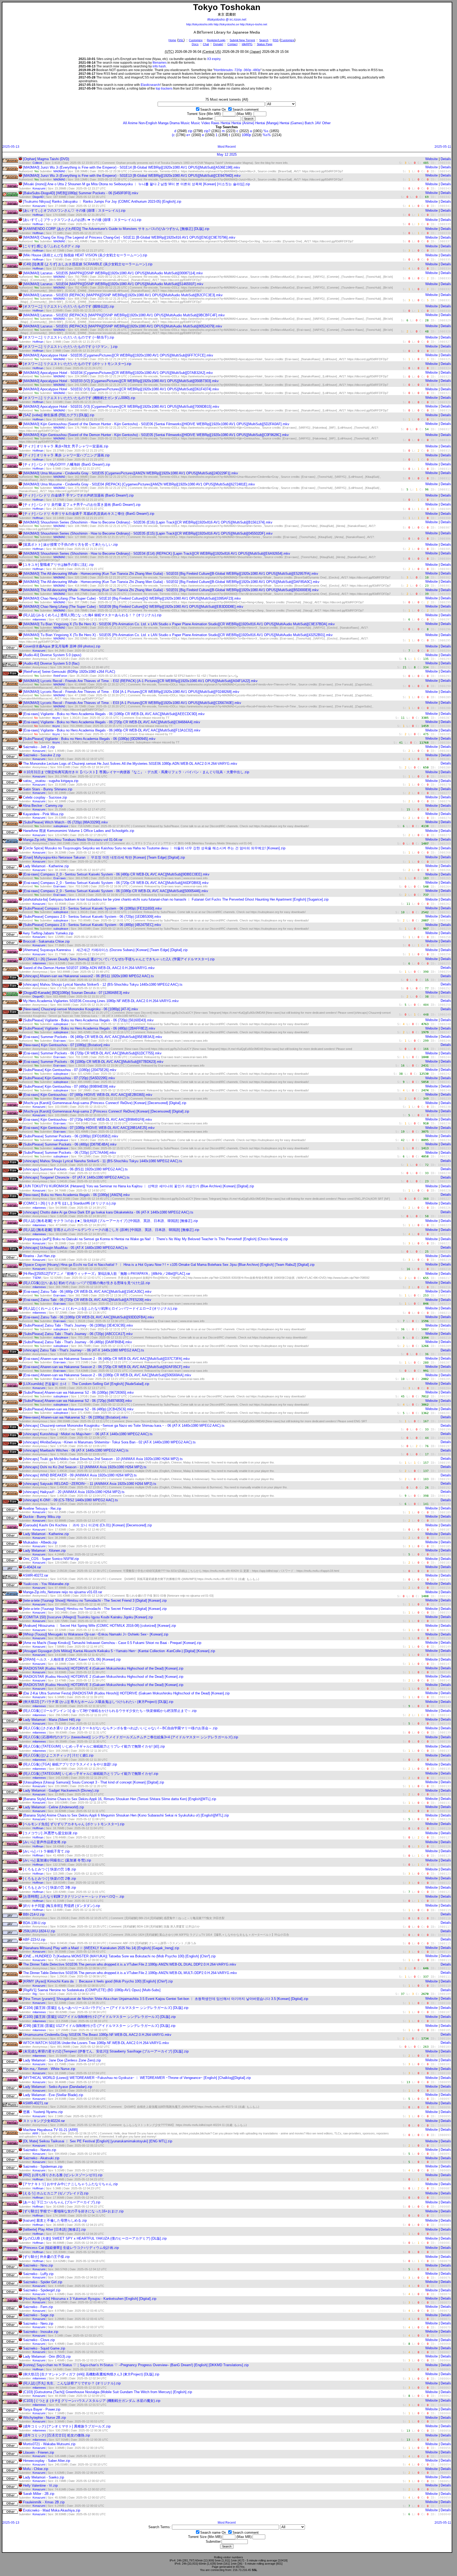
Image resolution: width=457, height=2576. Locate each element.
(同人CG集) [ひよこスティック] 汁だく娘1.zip (58, 1755)
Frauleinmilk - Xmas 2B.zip (44, 2502)
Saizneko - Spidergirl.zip (42, 2290)
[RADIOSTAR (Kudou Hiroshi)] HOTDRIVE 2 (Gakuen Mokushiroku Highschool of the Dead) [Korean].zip (103, 1677)
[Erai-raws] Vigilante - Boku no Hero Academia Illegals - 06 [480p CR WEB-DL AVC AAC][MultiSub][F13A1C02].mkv (112, 730)
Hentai (225, 123)
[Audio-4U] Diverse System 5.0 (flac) (51, 663)
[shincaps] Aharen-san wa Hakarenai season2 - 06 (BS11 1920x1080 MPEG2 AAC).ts (88, 976)
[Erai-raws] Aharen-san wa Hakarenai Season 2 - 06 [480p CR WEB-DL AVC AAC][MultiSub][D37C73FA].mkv (106, 1359)
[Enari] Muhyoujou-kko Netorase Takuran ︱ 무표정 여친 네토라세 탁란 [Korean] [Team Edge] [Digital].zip (104, 857)
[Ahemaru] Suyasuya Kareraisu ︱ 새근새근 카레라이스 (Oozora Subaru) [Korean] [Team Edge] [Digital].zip (105, 950)
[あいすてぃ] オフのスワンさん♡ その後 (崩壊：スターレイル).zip (74, 210)
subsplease (61, 826)
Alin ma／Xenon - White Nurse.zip (49, 2069)
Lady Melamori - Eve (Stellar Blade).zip (53, 2095)
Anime (133, 123)
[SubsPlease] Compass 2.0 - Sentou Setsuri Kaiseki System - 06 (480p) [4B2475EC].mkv (92, 925)
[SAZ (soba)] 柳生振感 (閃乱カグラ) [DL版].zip (59, 415)
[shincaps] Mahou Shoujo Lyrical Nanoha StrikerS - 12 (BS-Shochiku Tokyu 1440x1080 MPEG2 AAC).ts (103, 984)
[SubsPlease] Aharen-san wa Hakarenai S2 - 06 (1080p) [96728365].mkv (78, 1393)
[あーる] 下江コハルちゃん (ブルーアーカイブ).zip (62, 2202)
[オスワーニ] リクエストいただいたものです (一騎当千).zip (68, 337)
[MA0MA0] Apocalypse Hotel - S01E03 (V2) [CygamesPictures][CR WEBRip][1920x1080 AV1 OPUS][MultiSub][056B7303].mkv (121, 381)
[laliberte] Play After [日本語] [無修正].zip (54, 2229)
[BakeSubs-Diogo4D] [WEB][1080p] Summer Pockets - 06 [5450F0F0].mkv (81, 193)
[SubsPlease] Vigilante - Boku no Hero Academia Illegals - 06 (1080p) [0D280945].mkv (89, 739)
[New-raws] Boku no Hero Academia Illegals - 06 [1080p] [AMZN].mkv (76, 1195)
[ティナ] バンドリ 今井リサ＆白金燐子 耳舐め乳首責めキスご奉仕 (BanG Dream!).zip (89, 514)
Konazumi (39, 188)
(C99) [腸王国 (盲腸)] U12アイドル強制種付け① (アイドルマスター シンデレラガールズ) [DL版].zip (99, 2026)
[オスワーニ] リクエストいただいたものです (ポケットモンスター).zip (77, 364)
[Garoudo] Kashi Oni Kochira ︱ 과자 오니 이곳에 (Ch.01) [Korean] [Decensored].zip (87, 1525)
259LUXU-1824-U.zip (39, 1931)
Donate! (218, 44)
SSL (181, 40)
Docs (195, 44)
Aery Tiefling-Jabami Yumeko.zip (48, 933)
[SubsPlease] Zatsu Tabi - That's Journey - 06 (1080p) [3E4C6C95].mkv (78, 1325)
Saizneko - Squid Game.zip (44, 2348)
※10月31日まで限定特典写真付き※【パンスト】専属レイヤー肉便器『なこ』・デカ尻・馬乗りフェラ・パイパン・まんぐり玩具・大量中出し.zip (136, 772)
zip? (207, 131)
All (125, 123)
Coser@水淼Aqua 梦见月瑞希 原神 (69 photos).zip (62, 646)
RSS (276, 40)
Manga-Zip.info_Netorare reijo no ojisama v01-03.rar (63, 1592)
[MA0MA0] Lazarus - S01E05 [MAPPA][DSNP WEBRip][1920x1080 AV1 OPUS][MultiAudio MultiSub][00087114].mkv (113, 273)
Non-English (148, 123)
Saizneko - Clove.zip (39, 2340)
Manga (163, 123)
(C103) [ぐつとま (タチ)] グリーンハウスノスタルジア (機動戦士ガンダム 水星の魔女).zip (92, 2401)
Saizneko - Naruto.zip (40, 2150)
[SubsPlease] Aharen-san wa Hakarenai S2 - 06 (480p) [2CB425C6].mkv (78, 1409)
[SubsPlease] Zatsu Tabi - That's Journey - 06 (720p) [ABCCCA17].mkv (78, 1334)
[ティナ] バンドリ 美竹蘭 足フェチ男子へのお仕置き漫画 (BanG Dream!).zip (82, 505)
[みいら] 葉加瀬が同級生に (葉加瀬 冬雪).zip (57, 1860)
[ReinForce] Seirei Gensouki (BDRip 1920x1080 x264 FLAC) (69, 672)
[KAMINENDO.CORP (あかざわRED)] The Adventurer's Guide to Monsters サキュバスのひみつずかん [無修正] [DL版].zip (116, 229)
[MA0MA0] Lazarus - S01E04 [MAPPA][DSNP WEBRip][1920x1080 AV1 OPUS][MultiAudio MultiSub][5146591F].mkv (113, 284)
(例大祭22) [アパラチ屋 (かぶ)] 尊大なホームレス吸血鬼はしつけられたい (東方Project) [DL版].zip (98, 1702)
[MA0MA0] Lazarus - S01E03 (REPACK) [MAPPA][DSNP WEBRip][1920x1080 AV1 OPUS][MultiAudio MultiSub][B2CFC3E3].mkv (123, 295)
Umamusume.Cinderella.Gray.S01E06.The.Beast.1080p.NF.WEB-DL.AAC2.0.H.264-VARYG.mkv (97, 2035)
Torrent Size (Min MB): (204, 114)
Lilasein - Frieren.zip (38, 2452)
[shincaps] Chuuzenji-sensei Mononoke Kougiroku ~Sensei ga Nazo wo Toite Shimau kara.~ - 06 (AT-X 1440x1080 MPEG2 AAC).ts (124, 1426)
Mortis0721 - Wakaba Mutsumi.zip (49, 2444)
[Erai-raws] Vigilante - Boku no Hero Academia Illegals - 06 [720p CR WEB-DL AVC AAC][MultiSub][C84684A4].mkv (112, 722)
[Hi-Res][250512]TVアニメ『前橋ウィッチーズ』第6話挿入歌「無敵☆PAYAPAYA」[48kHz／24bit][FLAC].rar (107, 1274)
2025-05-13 (11, 147)
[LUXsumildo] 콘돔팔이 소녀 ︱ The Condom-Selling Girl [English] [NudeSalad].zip (86, 1384)
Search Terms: (160, 2527)
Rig (35, 1994)
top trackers (164, 89)
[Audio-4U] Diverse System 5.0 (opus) (52, 655)
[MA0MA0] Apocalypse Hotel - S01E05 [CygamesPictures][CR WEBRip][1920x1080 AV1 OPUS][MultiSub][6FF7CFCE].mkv (118, 355)
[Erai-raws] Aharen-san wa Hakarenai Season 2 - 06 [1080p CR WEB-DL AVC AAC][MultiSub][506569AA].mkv (107, 1375)
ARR (35, 2133)
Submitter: (206, 119)
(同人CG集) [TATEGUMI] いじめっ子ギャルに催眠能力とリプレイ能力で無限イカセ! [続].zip (94, 1746)
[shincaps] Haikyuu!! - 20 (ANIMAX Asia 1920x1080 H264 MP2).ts (74, 1492)
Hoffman (38, 215)
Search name (210, 110)
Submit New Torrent (242, 40)
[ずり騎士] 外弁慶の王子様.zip (46, 2257)
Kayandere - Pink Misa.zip (43, 814)
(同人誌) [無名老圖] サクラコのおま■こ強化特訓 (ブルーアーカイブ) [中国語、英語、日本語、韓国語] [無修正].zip (110, 1221)
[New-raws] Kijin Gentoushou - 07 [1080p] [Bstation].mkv (67, 1045)
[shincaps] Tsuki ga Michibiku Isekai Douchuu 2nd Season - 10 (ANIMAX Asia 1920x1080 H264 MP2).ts (103, 1459)
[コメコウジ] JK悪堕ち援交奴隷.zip (50, 1833)
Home (172, 40)
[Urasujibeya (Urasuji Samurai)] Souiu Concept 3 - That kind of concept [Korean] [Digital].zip (93, 1782)
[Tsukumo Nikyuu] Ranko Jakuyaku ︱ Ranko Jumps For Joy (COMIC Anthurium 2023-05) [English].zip (102, 201)
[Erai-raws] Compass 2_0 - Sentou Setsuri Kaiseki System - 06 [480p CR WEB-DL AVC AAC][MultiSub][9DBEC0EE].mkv (116, 874)
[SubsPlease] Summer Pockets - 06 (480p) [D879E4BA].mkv (70, 1144)
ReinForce (60, 676)
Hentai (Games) (292, 123)
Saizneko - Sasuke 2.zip (42, 755)
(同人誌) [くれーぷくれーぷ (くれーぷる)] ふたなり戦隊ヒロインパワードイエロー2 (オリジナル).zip (100, 1308)
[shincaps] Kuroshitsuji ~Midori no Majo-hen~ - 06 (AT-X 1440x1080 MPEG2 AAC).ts (88, 1434)
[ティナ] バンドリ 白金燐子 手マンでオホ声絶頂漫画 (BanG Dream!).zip (78, 495)
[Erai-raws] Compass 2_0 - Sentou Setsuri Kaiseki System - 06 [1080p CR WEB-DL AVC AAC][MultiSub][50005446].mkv (116, 891)
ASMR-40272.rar (35, 1575)
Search (264, 40)
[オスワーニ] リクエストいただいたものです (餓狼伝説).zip (68, 306)
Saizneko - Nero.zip (38, 2324)
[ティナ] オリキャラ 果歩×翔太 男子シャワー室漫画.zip (66, 446)
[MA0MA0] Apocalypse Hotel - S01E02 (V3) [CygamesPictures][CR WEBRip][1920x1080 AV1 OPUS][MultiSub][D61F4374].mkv (121, 389)
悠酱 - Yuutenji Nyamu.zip (43, 2112)
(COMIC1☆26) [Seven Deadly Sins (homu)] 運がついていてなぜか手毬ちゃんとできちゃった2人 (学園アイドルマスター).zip (119, 959)
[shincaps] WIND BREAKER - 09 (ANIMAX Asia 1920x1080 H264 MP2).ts (80, 1475)
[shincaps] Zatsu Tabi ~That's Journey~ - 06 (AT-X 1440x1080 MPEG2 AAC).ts (84, 1350)
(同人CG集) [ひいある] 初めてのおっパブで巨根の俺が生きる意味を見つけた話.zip (86, 1283)
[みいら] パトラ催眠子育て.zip (46, 1851)
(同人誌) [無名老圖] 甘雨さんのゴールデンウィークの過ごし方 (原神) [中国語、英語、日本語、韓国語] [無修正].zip (111, 1230)
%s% (267, 135)
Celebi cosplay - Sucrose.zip (45, 797)
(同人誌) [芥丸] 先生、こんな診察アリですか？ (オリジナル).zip (72, 2383)
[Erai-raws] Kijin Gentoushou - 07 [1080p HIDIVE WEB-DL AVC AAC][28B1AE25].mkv (89, 1128)
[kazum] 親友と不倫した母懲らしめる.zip (55, 2220)
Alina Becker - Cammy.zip (43, 806)
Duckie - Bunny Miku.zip (42, 1517)
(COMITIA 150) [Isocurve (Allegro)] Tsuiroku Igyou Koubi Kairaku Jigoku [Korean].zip (88, 1617)
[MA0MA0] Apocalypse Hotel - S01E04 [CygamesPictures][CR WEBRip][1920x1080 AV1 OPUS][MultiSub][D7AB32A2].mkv (118, 373)
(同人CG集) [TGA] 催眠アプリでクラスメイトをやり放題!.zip (70, 1764)
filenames (160, 63)
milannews (39, 619)
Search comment (246, 110)
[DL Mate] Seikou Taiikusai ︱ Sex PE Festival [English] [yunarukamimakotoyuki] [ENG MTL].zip (98, 2141)
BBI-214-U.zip (34, 1914)
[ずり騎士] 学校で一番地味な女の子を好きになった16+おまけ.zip (73, 2211)
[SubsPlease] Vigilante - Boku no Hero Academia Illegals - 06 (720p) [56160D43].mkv (88, 1020)
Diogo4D (38, 197)
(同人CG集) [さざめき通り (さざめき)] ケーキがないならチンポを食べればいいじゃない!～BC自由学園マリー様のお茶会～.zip (120, 1728)
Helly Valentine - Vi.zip (40, 2485)
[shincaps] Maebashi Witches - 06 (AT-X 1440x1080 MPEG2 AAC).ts (76, 1450)
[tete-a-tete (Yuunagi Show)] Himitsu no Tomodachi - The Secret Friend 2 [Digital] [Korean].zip (95, 1609)
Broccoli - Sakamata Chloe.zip (46, 941)
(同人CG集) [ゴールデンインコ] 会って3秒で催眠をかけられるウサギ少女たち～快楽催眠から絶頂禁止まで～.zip (110, 1711)
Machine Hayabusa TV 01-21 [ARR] (50, 2130)
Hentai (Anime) (243, 123)
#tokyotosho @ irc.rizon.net (227, 20)
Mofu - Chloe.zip (36, 2469)
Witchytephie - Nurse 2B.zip (44, 2418)
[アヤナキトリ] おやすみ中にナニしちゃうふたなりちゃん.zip (70, 2184)
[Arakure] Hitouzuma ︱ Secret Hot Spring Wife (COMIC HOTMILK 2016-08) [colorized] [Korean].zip (99, 1626)
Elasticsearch (150, 85)
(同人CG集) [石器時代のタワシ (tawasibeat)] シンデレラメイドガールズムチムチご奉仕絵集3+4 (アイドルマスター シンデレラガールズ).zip (131, 1737)
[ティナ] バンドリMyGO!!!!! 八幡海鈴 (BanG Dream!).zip (67, 464)
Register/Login (216, 40)
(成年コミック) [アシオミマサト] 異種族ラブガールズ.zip (67, 2426)
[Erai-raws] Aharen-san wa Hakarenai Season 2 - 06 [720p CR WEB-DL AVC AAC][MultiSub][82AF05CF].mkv (106, 1367)
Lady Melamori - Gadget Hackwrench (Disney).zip (61, 1790)
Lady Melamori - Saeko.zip (44, 2477)
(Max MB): (245, 114)
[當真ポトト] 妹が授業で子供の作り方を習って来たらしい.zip (70, 545)
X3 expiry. (214, 59)
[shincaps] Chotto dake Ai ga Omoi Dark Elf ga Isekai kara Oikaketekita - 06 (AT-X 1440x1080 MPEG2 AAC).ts (108, 1212)
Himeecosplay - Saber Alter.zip (47, 2461)
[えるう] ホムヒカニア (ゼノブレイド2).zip (56, 2193)
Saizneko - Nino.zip (38, 2265)
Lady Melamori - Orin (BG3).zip (47, 2357)
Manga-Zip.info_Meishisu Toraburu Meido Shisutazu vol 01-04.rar (73, 840)
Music (185, 123)
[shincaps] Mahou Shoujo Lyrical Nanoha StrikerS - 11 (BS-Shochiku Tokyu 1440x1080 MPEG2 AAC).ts (103, 1161)
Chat (206, 44)
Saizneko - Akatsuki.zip (41, 2158)
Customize (196, 40)
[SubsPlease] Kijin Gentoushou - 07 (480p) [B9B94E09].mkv (69, 1087)
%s (266, 131)
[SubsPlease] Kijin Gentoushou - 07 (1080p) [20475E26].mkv (70, 1070)
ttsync (56, 718)
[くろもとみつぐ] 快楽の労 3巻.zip (49, 1887)
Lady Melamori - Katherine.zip (46, 866)
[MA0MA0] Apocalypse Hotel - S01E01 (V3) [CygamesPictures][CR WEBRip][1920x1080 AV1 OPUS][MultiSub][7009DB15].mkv (121, 407)
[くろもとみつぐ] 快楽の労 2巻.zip (49, 1878)
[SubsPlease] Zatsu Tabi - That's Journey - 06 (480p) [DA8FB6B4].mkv (77, 1342)
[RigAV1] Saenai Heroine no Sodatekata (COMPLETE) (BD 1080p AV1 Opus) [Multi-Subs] (92, 1990)
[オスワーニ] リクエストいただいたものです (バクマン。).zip (70, 347)
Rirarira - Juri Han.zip (39, 1256)
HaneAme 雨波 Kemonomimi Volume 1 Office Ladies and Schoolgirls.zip (79, 831)
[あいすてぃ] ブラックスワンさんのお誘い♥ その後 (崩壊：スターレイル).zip (82, 220)
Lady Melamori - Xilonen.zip (44, 1551)
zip (190, 131)
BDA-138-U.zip (34, 1923)
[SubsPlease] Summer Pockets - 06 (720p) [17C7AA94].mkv (70, 1153)
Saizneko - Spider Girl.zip (43, 2282)
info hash (159, 66)
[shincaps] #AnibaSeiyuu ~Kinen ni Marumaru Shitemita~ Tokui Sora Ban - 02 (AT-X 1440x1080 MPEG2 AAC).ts (109, 1442)
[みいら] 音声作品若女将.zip (45, 1842)
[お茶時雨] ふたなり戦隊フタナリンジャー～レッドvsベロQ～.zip (74, 1896)
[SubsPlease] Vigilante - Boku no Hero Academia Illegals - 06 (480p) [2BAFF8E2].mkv (89, 1028)
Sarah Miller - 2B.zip (39, 2494)
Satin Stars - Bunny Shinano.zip (48, 789)
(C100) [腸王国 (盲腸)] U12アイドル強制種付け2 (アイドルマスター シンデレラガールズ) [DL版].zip (99, 2017)
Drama (175, 123)
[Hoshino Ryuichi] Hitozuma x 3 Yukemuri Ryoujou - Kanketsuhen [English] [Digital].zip (90, 2299)
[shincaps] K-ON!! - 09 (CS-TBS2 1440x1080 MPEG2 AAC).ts (70, 1500)
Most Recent (227, 147)
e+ (188, 135)
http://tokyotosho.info (200, 24)
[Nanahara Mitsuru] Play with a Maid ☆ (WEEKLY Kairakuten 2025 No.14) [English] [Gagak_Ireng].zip (101, 1948)
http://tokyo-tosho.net (253, 24)
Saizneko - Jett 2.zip (39, 747)
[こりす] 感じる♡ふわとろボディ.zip (51, 246)
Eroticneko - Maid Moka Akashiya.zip (52, 2510)
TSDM (37, 1278)
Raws (215, 123)
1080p (246, 135)
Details (446, 159)
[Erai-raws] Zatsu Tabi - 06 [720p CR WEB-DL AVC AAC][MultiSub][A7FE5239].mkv (87, 1300)
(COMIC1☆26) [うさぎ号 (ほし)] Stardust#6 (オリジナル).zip (69, 1203)
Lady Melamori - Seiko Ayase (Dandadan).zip (58, 2087)
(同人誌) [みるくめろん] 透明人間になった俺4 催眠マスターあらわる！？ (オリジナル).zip (92, 615)
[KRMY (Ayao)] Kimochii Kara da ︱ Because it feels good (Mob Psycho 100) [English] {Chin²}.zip (98, 1981)
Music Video (200, 123)
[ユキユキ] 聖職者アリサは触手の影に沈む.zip (58, 565)
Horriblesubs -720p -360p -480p (237, 70)
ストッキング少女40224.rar (44, 2121)
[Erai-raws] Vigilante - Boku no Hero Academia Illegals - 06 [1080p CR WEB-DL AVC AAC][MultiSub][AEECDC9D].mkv (114, 714)
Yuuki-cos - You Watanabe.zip (46, 1584)
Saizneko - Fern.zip (38, 2307)
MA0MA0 (59, 171)
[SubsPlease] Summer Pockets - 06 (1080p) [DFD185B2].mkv (71, 1136)
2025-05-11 (443, 147)
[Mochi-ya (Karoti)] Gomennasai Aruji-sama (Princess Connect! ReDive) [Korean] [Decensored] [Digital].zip (105, 1103)
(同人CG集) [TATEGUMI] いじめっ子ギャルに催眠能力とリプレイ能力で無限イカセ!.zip (91, 1774)
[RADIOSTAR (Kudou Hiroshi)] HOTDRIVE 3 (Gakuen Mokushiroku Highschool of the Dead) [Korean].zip (103, 1685)
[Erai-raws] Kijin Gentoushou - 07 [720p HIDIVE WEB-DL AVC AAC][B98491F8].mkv (88, 1120)
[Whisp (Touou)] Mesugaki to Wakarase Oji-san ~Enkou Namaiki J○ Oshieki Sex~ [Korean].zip (96, 1634)
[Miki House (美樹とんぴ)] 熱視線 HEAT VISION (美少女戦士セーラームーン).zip (85, 255)
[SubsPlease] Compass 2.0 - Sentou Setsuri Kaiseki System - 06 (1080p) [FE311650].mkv (92, 908)
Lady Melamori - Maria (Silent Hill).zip (52, 1720)
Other (326, 123)
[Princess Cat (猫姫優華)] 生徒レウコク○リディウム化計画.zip (71, 2248)
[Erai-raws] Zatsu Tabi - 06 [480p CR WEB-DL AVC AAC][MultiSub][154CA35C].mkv (87, 1292)
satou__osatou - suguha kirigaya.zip (51, 781)
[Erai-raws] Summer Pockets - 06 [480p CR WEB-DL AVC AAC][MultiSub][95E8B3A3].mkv (93, 1037)
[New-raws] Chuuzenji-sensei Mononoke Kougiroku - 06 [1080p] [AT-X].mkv (81, 1009)
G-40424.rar (32, 1567)
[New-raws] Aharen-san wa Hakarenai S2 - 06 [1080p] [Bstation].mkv (76, 1417)
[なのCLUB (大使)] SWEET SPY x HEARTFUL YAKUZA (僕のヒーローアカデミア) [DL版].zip (95, 2238)
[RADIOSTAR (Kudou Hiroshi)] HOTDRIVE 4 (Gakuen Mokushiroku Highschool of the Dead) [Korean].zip (103, 1668)
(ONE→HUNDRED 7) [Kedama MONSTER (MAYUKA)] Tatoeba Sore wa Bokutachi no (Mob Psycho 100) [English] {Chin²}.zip (119, 1956)
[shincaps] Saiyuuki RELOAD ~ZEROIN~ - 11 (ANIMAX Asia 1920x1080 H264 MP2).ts (90, 1484)
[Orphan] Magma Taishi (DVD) (46, 159)
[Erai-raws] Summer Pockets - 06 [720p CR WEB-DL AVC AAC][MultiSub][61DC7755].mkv (92, 1053)
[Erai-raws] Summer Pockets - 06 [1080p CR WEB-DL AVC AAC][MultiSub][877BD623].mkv (93, 1062)
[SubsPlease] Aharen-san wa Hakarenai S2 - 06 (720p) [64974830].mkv (77, 1401)
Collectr (37, 163)
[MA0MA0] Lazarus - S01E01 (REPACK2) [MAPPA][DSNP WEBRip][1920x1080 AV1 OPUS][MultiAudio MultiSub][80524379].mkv (123, 326)
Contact (232, 44)
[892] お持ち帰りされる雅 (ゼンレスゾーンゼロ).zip (63, 2175)
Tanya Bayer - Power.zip (42, 2409)
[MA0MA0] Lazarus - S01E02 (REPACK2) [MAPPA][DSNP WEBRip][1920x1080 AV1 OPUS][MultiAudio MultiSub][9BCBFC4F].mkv (124, 315)
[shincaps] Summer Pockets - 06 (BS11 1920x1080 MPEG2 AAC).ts (75, 1169)
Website (431, 159)
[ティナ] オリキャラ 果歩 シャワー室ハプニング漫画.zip (66, 455)
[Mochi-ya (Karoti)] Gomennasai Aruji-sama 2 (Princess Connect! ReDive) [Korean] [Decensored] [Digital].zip (106, 1111)
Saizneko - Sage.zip (38, 2315)
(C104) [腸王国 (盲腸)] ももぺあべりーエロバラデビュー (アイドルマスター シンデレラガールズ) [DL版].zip (106, 2008)
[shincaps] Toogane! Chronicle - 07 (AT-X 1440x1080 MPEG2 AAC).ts (76, 1177)
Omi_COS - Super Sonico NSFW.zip (51, 1559)
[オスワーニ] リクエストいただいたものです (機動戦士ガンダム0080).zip (79, 398)
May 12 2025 (227, 154)
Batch (309, 123)
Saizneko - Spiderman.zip (43, 2167)
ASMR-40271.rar (35, 2103)
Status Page (265, 44)
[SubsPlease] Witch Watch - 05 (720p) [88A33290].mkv (65, 822)
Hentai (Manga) (267, 123)
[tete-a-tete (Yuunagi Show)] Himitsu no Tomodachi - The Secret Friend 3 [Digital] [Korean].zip (95, 1600)
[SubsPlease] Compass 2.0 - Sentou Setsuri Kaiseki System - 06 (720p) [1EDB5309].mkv (92, 917)
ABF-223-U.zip (34, 1940)
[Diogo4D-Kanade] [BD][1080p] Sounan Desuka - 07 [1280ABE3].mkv (76, 993)
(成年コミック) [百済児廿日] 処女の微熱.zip (56, 2435)
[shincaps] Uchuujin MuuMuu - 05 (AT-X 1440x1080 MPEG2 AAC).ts (75, 1248)
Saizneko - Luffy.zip (38, 2274)
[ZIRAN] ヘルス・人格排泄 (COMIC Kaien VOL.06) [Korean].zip (72, 1659)
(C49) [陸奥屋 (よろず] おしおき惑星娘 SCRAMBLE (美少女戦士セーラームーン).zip (88, 264)
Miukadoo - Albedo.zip (40, 1542)
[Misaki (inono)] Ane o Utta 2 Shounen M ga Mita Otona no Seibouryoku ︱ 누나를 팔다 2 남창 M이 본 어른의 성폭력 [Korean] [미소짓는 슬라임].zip (136, 184)
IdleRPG (247, 44)
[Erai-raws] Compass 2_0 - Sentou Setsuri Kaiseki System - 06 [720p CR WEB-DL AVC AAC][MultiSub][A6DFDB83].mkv (116, 883)
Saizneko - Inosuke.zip (41, 2332)
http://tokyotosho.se (226, 24)
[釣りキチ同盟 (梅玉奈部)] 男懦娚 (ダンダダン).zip (61, 1906)
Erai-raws (60, 878)
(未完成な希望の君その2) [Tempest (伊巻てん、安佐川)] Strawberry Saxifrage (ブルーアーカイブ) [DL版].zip (106, 2051)
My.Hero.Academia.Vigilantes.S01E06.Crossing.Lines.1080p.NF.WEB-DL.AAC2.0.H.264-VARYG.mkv (101, 1001)
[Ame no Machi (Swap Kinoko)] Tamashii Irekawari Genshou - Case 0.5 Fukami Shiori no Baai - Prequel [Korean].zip (112, 1643)
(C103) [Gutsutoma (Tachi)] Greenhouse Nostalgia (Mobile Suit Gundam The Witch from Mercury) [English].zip (108, 2392)
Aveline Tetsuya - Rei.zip (42, 1509)
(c (173, 135)
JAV (318, 123)
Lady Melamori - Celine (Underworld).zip (53, 1807)
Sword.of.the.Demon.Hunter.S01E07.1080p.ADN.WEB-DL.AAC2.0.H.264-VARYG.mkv (89, 968)
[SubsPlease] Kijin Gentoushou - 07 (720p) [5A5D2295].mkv (69, 1078)
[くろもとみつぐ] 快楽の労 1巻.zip (49, 1869)
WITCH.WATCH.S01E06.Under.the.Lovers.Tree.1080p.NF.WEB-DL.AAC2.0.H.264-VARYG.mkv (96, 2043)
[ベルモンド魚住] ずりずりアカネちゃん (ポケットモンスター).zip (74, 1824)
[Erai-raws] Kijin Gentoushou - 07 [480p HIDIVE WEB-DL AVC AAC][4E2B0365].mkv (88, 1095)
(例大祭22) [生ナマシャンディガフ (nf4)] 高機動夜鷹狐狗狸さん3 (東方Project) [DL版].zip (91, 2374)
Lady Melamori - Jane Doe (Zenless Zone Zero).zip (62, 2060)
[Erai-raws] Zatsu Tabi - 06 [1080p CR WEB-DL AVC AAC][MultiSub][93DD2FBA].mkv (89, 1317)
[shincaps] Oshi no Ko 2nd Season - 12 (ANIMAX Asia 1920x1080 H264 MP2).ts (85, 1467)
